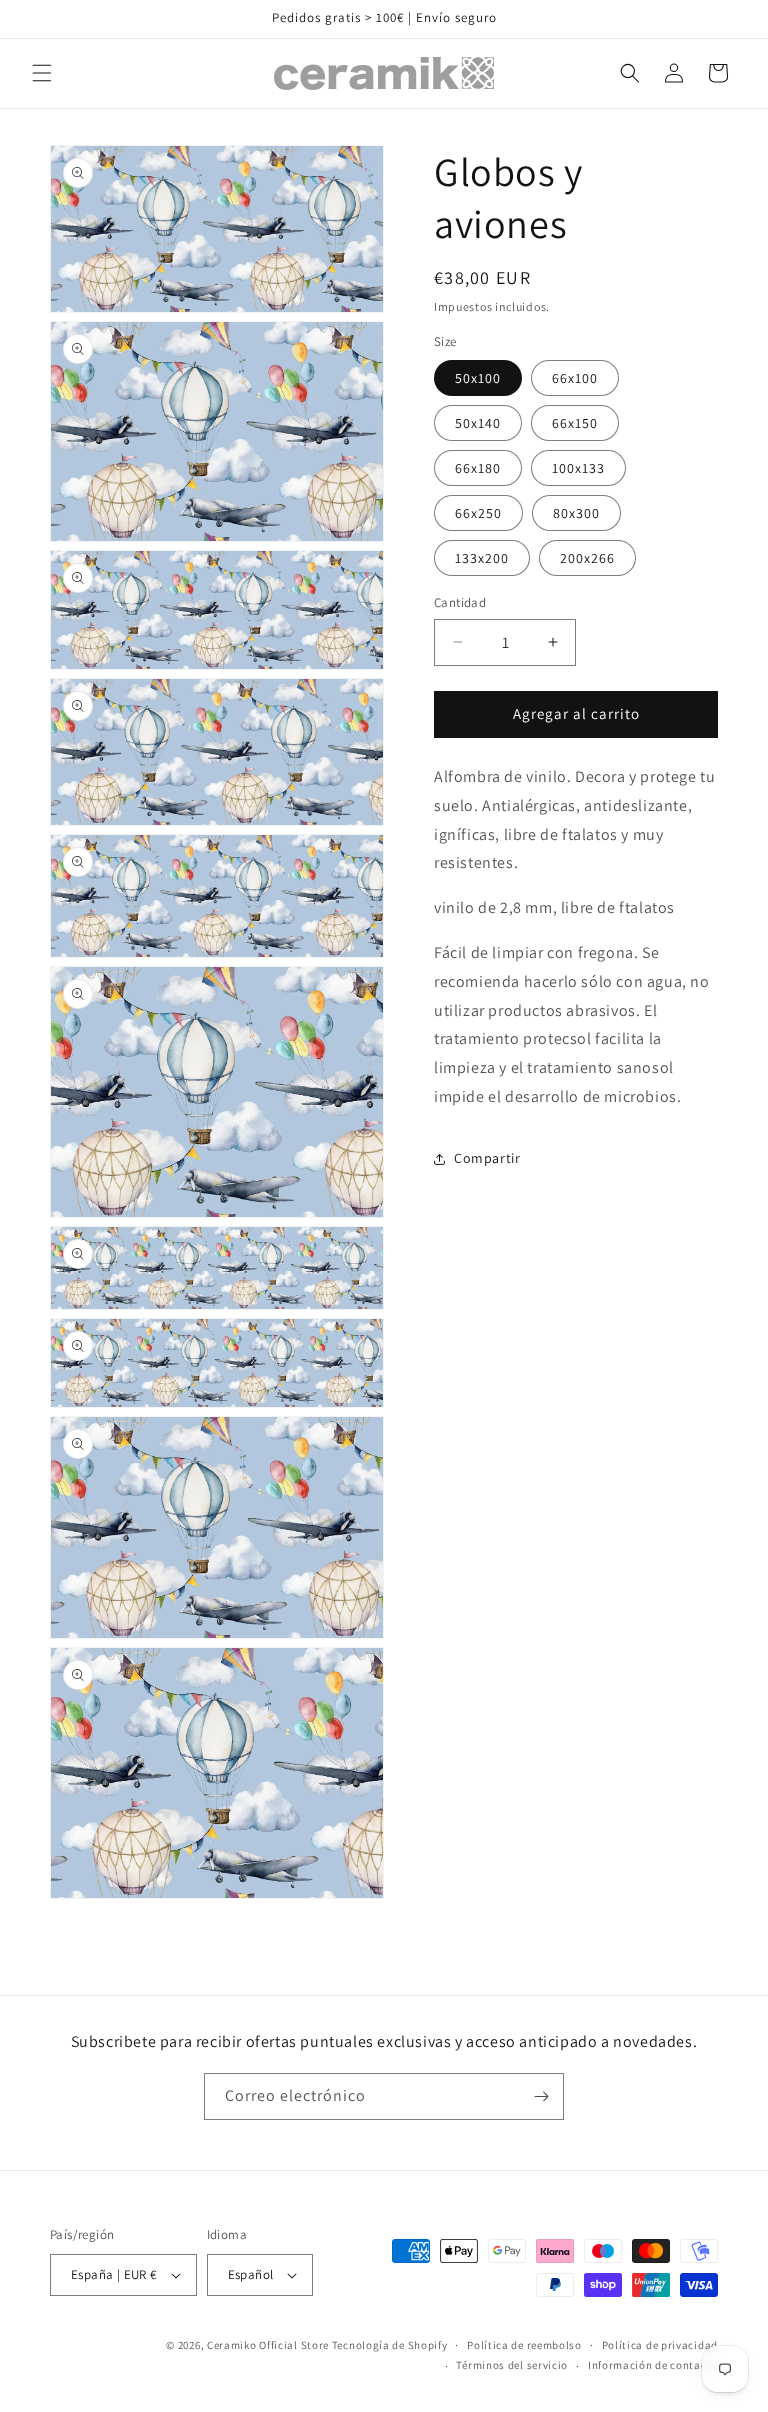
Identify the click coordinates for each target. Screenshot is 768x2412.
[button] (42, 73)
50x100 (478, 378)
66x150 (575, 423)
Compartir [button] (487, 1158)
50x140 (478, 423)
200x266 (587, 558)
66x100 (575, 378)
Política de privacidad (660, 2345)
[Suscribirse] (541, 2096)
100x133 (578, 468)
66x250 (478, 513)
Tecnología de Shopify (390, 2345)
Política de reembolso (524, 2345)
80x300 (576, 513)
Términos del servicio (512, 2365)
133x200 (482, 558)
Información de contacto (653, 2365)
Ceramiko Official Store (268, 2345)
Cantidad (460, 602)
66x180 (478, 468)
